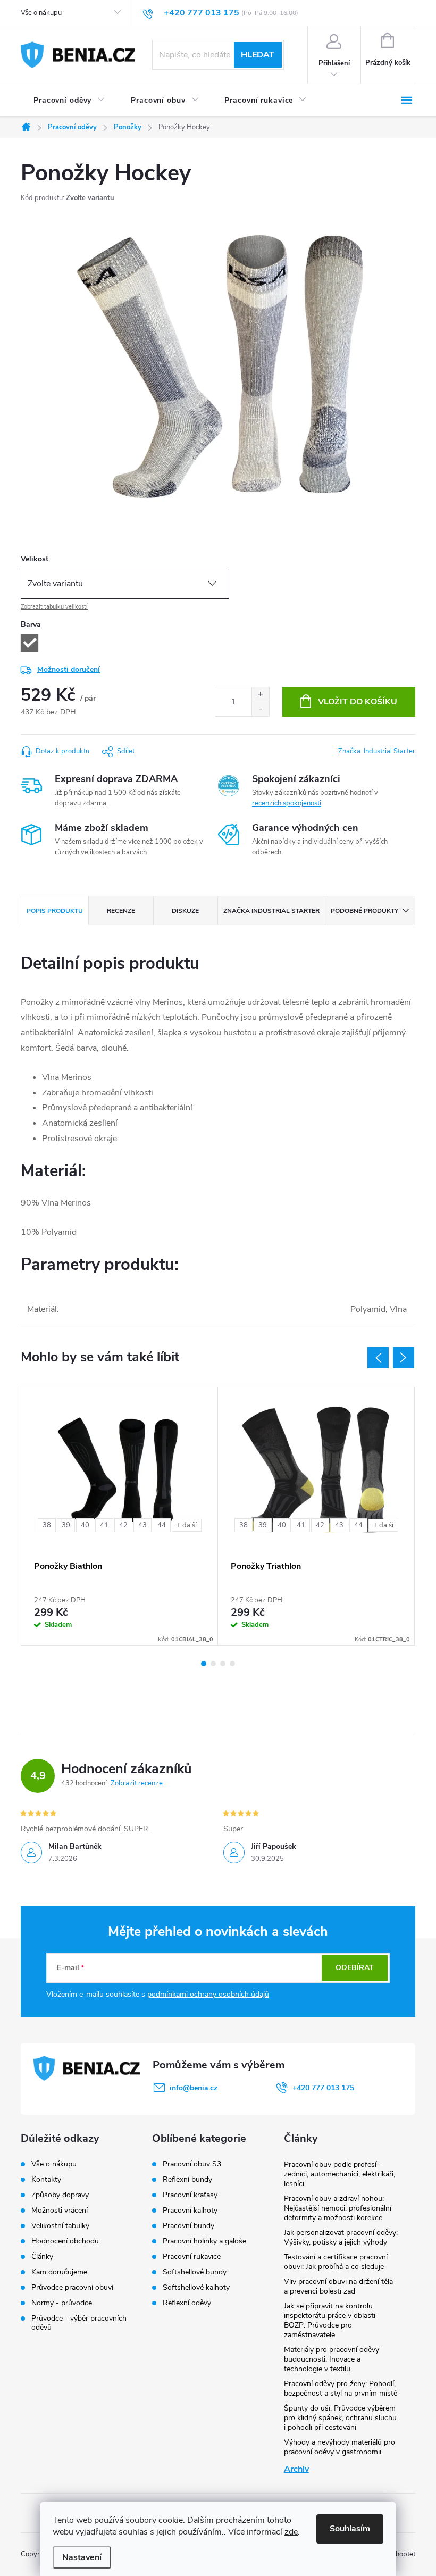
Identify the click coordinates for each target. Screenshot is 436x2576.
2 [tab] (213, 1664)
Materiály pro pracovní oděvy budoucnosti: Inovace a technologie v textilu (332, 2359)
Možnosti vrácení (60, 2210)
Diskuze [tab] (185, 911)
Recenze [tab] (121, 911)
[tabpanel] (120, 1516)
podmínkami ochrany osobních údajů (208, 1994)
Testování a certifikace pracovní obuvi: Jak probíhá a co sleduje (336, 2262)
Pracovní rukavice (192, 2257)
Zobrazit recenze (137, 1783)
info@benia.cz (194, 2088)
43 (142, 1525)
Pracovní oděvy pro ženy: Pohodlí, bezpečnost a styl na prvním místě (341, 2388)
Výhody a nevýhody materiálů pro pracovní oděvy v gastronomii (339, 2447)
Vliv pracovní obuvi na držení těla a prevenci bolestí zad (338, 2286)
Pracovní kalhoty (190, 2211)
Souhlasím (350, 2529)
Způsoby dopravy (60, 2195)
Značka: (377, 751)
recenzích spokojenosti (287, 803)
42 (123, 1525)
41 (104, 1525)
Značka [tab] (271, 911)
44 (162, 1525)
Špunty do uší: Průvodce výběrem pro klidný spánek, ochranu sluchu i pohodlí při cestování (340, 2418)
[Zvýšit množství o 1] (260, 695)
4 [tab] (232, 1664)
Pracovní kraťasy (190, 2195)
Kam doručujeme (59, 2272)
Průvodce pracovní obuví (72, 2287)
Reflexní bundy (187, 2180)
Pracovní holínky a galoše (204, 2241)
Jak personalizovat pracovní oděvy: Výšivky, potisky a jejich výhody (341, 2237)
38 (47, 1525)
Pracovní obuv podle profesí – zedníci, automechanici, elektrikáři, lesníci (339, 2174)
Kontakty (46, 2179)
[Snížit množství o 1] (260, 709)
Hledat (258, 55)
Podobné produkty (364, 911)
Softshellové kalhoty (196, 2288)
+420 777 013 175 (323, 2088)
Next (404, 1358)
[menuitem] (69, 101)
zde (291, 2532)
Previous (378, 1358)
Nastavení (82, 2557)
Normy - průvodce (62, 2303)
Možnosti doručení (69, 670)
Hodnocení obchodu (65, 2241)
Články (42, 2257)
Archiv (296, 2469)
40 (85, 1525)
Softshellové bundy (195, 2272)
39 (66, 1525)
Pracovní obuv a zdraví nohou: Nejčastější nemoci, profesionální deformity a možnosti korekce (338, 2208)
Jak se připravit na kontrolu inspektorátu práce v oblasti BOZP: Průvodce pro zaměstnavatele (330, 2320)
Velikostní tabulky (60, 2226)
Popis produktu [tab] (55, 911)
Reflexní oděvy (187, 2303)
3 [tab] (223, 1664)
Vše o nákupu (41, 13)
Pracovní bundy (188, 2226)
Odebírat (355, 1968)
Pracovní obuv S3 (192, 2164)
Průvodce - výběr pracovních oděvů (79, 2323)
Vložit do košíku (358, 702)
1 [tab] (204, 1664)
